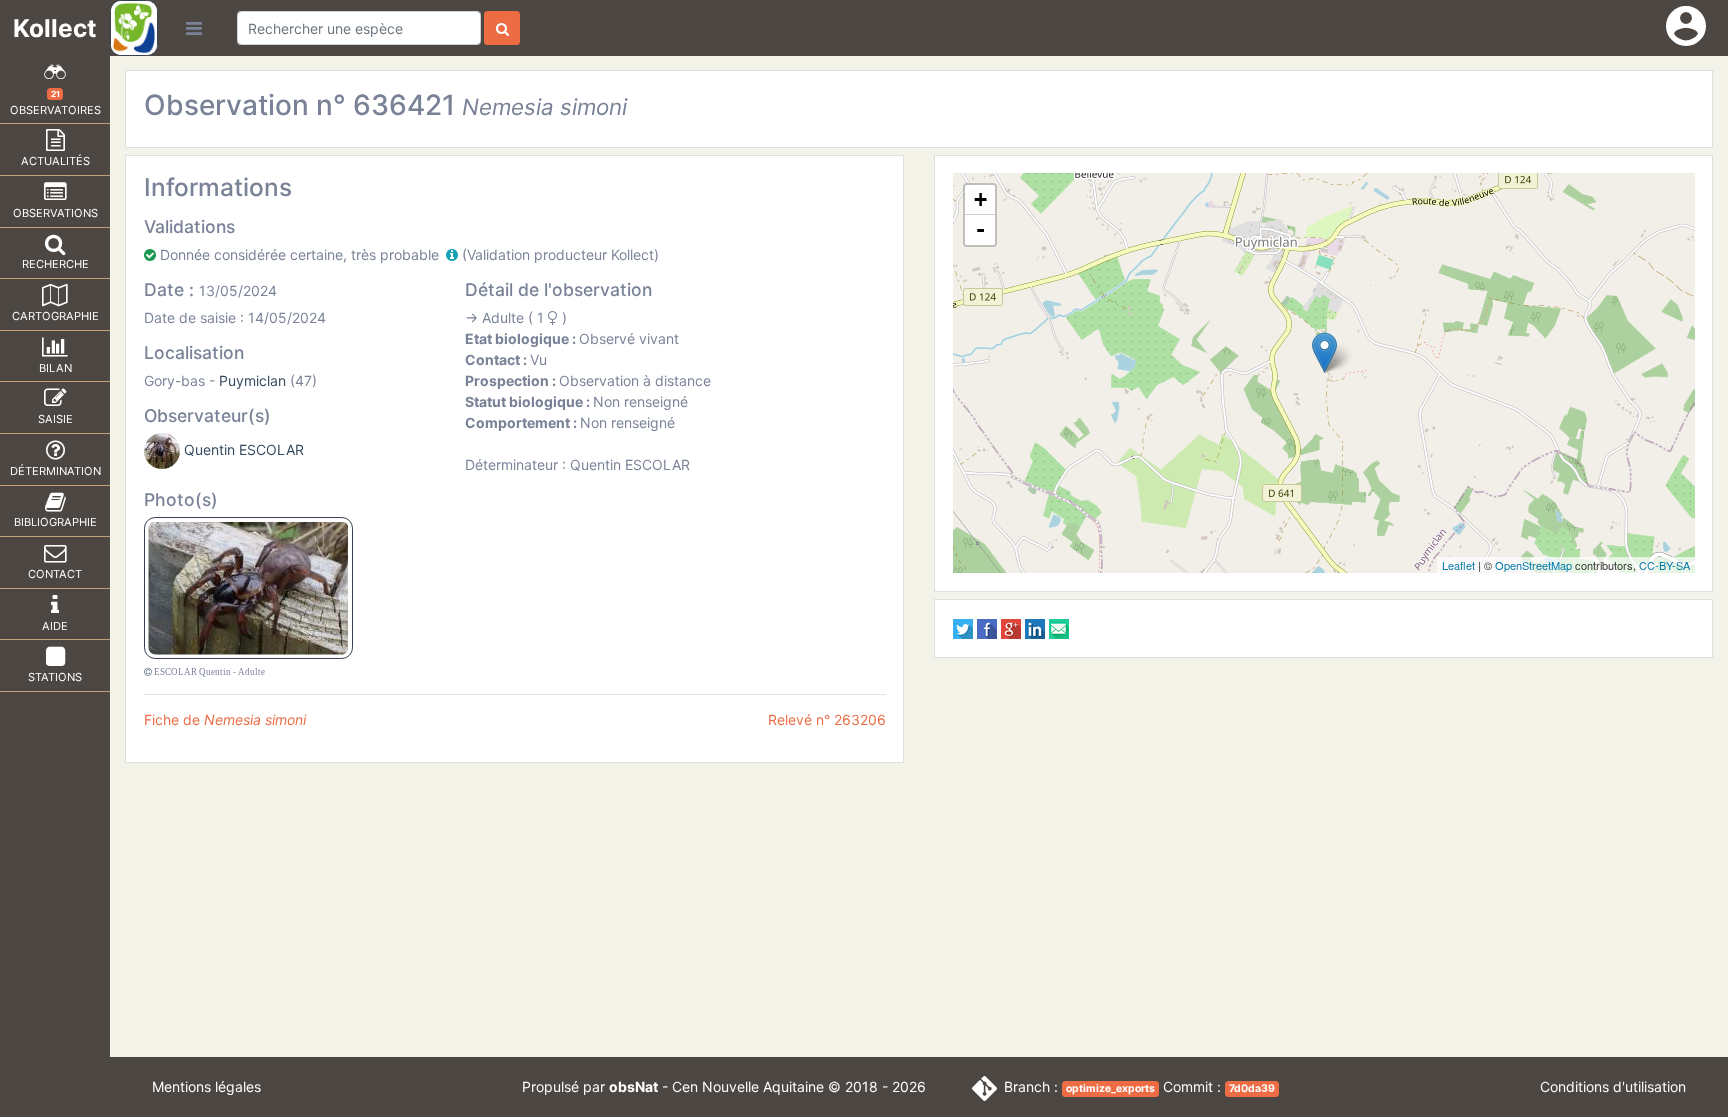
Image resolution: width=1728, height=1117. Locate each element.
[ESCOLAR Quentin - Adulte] (248, 586)
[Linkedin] (1035, 627)
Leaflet (1458, 565)
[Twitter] (963, 627)
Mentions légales (206, 1086)
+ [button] (980, 199)
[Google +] (1011, 627)
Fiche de (225, 719)
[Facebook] (987, 627)
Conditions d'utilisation (1613, 1086)
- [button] (980, 229)
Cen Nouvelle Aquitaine (748, 1086)
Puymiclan (252, 380)
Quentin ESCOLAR (244, 449)
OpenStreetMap (1533, 565)
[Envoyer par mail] (1059, 627)
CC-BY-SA (1664, 565)
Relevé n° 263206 (827, 719)
